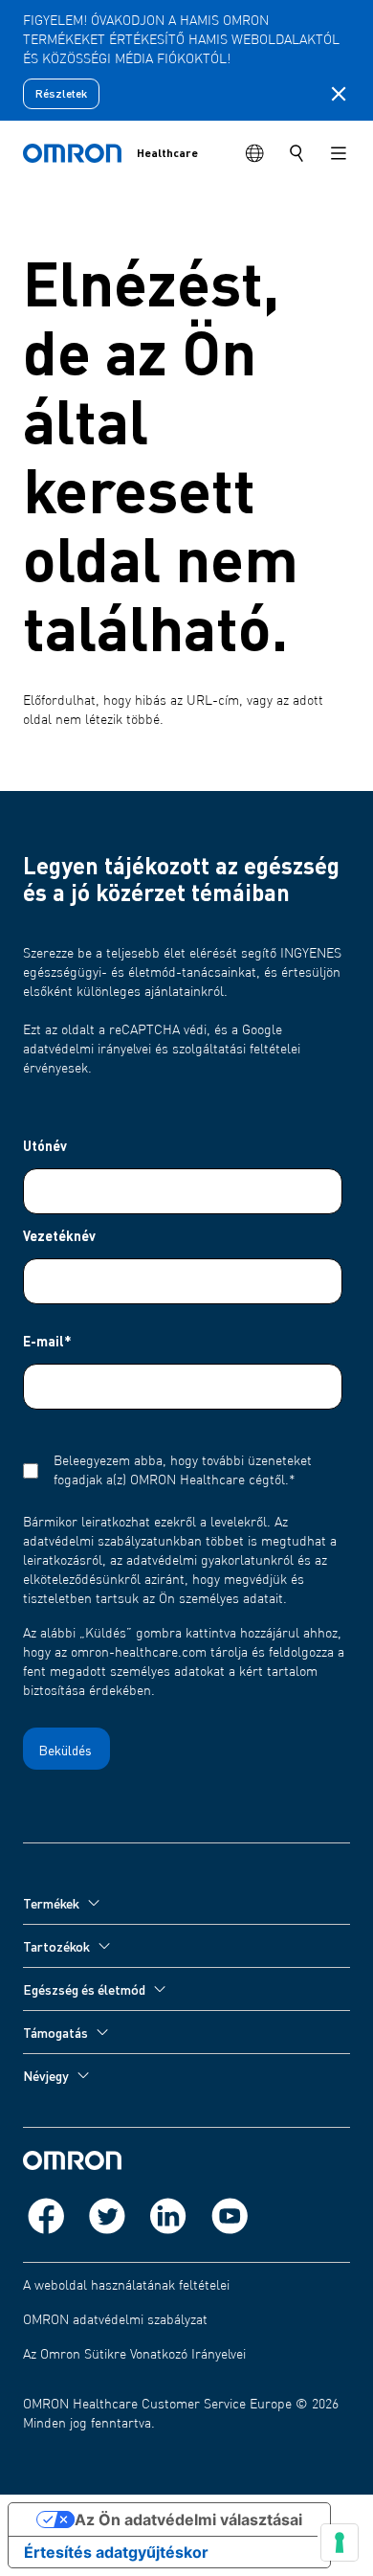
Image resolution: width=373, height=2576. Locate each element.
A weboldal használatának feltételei (126, 2286)
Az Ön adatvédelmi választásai (188, 2520)
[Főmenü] (339, 153)
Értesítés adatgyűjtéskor (116, 2552)
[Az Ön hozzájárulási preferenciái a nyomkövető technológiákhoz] (340, 2542)
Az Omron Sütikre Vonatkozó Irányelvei (134, 2355)
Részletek (61, 93)
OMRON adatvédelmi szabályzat (115, 2320)
